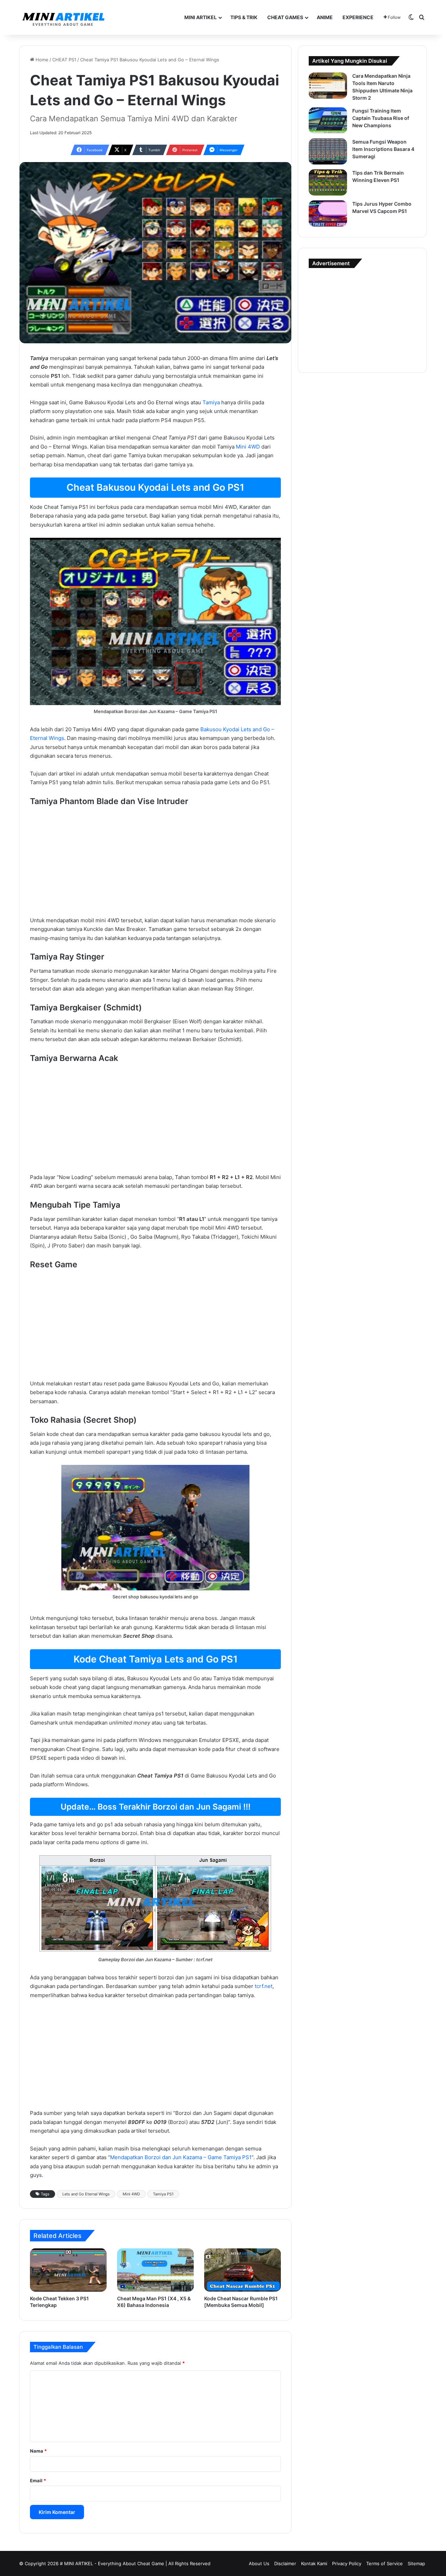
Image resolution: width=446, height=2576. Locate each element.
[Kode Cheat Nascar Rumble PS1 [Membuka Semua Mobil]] (243, 2270)
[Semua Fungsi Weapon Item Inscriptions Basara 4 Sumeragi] (328, 151)
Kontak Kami (314, 2563)
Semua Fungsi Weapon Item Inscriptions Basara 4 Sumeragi (383, 149)
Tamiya (211, 402)
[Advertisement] (155, 864)
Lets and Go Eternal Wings (86, 2194)
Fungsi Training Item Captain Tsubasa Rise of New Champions (381, 118)
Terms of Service (385, 2563)
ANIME (325, 17)
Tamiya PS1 (163, 2194)
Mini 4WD (248, 447)
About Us (259, 2563)
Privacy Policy (347, 2563)
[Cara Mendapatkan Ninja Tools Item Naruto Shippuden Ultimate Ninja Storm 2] (328, 86)
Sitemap (416, 2563)
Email (38, 2481)
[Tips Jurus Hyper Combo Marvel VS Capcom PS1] (328, 213)
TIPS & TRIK (244, 17)
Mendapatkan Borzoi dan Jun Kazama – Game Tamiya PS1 (181, 2157)
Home (41, 60)
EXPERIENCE (358, 17)
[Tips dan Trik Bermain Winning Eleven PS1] (328, 182)
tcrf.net (264, 1986)
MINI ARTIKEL (201, 17)
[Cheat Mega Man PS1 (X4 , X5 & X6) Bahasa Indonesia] (155, 2270)
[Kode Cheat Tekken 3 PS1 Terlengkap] (68, 2270)
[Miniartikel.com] (63, 17)
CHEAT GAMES (285, 17)
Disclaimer (285, 2563)
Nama (38, 2451)
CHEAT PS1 (64, 60)
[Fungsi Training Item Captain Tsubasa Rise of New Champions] (328, 120)
